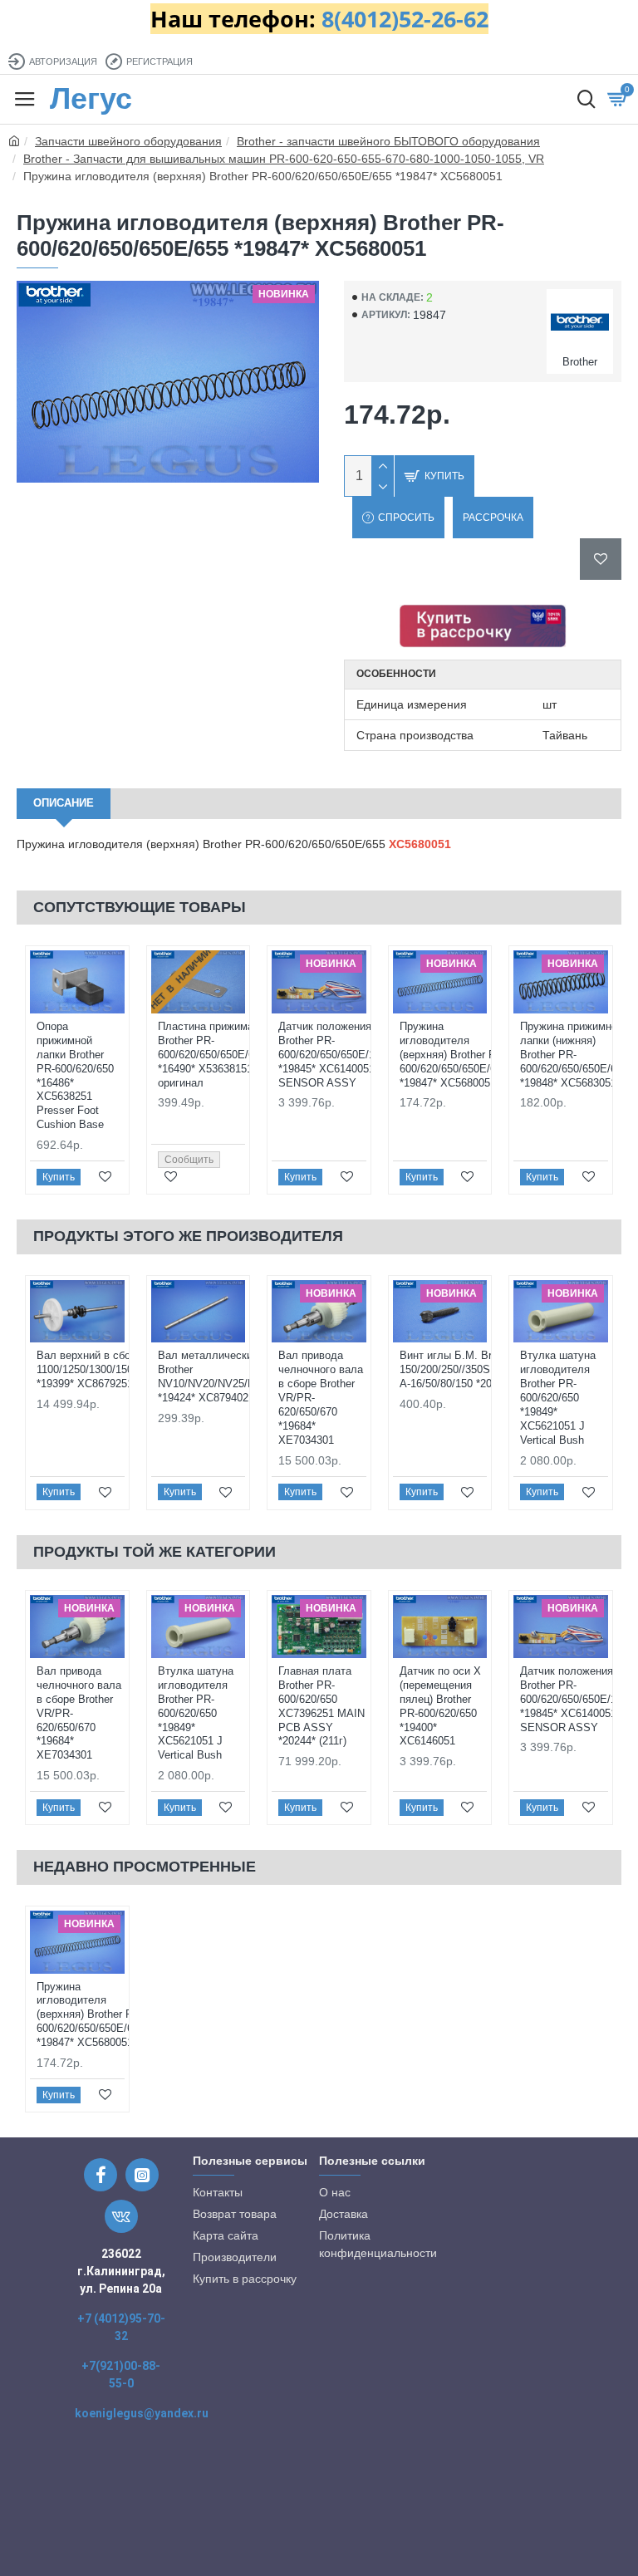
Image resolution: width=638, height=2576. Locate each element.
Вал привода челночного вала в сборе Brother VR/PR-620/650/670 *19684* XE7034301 (321, 1397)
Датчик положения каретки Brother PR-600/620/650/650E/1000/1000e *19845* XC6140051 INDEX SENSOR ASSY (351, 1055)
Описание (64, 803)
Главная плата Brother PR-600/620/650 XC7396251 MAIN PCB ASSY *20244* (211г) (321, 1706)
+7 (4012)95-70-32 (121, 2327)
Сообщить (189, 1160)
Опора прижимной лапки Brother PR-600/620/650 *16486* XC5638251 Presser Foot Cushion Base (75, 1075)
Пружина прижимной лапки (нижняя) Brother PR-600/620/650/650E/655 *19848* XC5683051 (574, 1055)
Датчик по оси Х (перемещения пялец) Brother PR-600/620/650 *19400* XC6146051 (440, 1706)
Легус (91, 98)
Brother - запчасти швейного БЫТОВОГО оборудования (388, 141)
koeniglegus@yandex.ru (142, 2413)
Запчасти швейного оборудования (128, 141)
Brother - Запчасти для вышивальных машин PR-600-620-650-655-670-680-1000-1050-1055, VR (284, 159)
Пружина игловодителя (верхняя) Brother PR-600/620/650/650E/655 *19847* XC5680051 (454, 1055)
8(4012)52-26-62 (405, 19)
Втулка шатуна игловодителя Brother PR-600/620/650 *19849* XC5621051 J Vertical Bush (558, 1397)
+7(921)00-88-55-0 (121, 2375)
